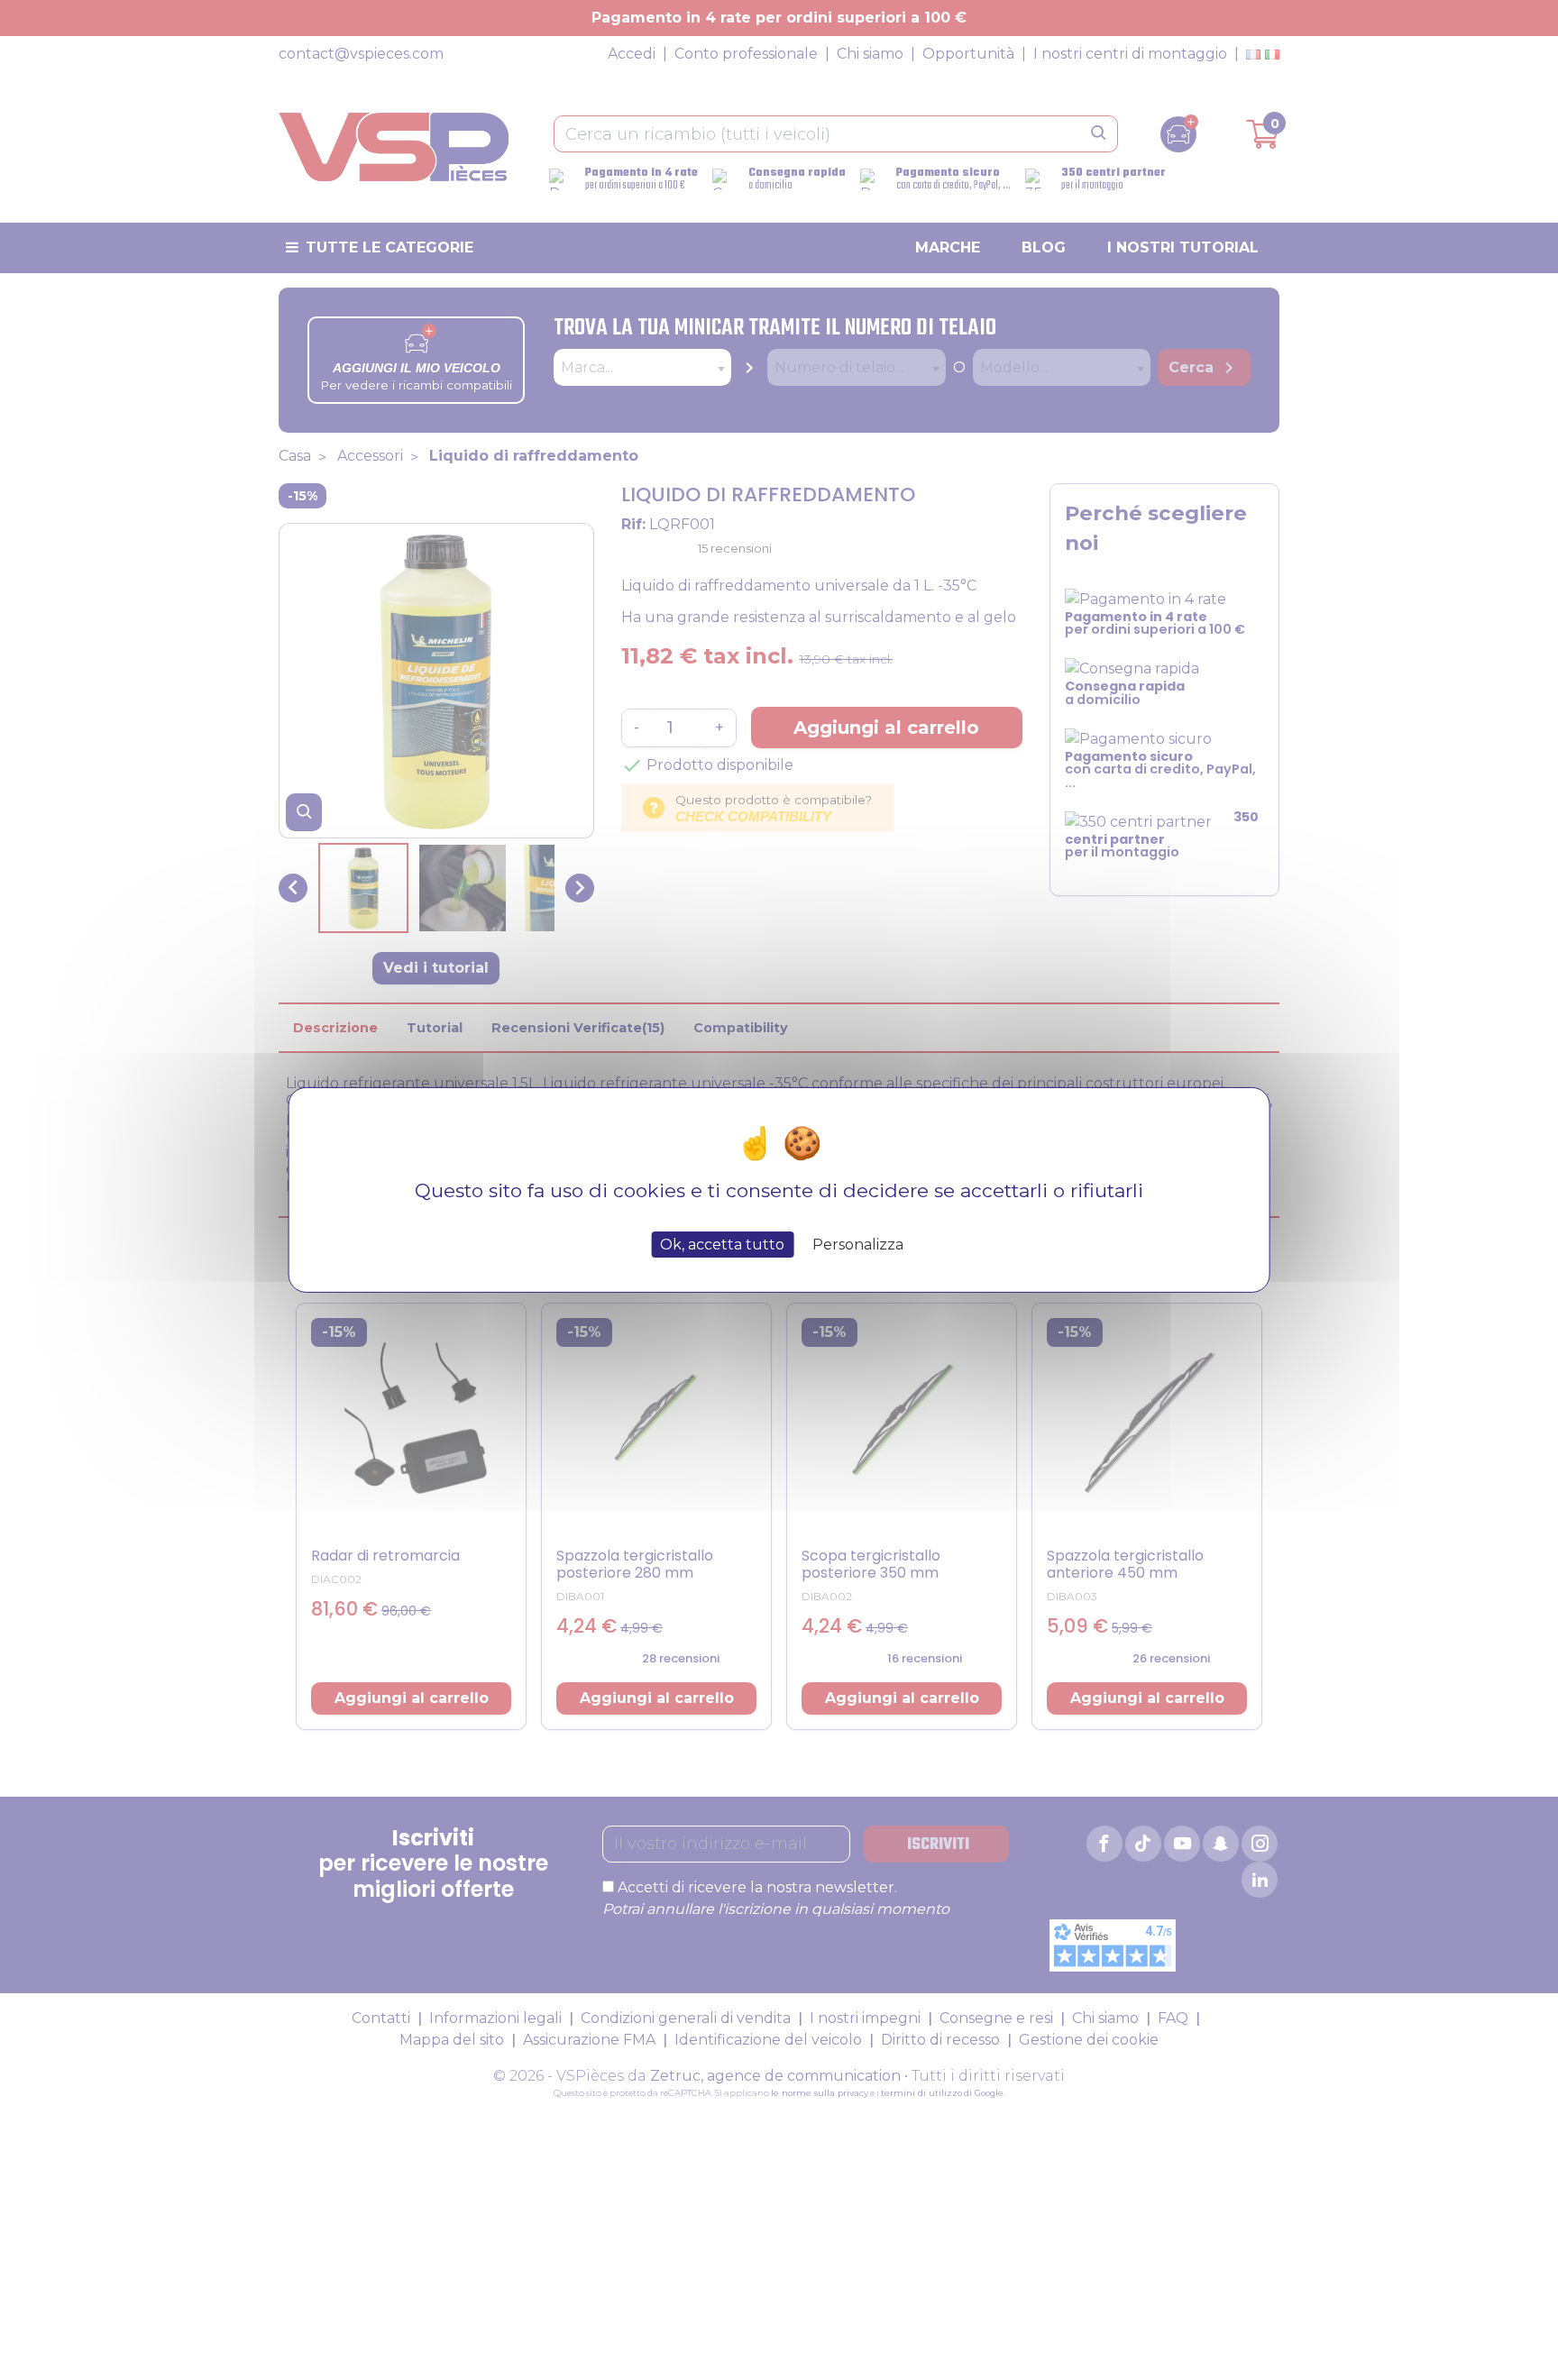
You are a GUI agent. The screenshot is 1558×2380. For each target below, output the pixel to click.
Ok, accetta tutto (722, 1245)
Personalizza (858, 1245)
